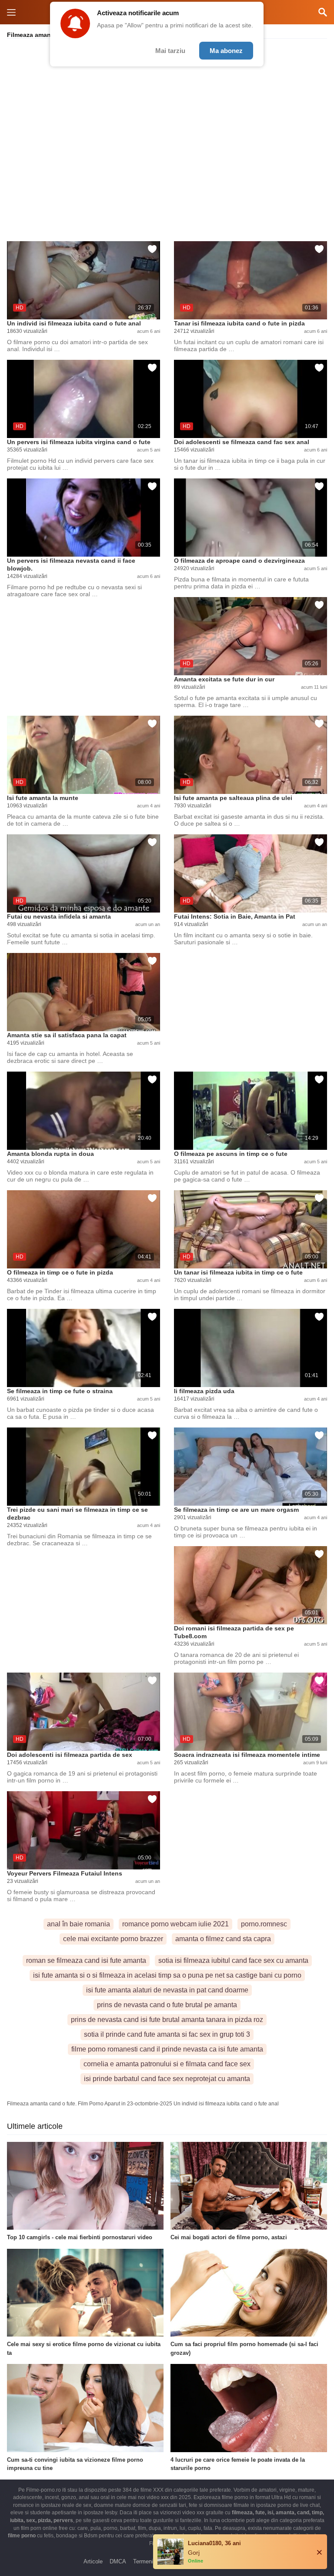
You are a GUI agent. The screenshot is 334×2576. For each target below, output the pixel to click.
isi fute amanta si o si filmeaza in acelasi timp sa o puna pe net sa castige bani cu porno (167, 1975)
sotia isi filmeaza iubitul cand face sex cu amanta (233, 1960)
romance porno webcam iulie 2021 (175, 1924)
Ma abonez (226, 51)
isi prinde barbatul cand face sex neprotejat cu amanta (167, 2079)
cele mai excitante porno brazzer (113, 1939)
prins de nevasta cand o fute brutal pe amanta (167, 2005)
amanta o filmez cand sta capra (223, 1939)
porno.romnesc (264, 1924)
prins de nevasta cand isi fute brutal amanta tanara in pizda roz (167, 2020)
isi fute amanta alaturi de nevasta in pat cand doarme (167, 1990)
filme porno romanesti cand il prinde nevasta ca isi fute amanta (167, 2049)
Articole (93, 2561)
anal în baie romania (78, 1924)
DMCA (118, 2561)
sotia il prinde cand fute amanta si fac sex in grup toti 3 (167, 2034)
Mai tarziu (170, 51)
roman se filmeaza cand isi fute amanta (86, 1960)
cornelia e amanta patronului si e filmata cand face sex (167, 2064)
